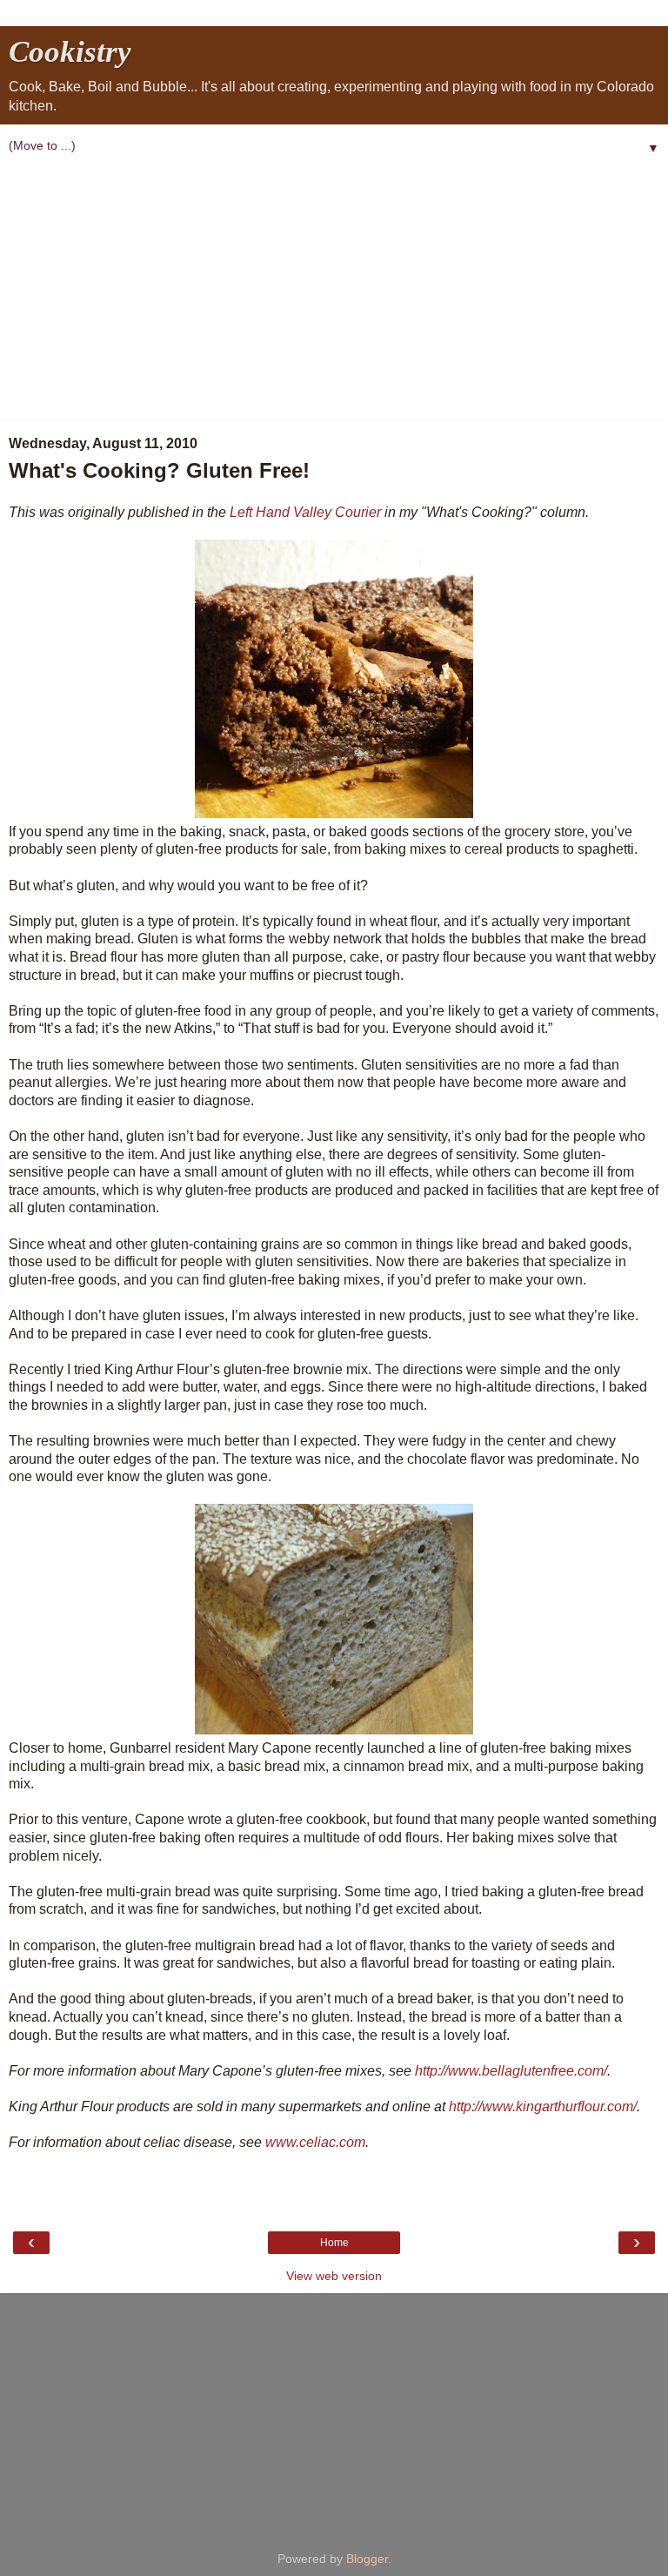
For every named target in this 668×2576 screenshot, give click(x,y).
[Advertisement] (334, 290)
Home (334, 2243)
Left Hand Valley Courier (305, 512)
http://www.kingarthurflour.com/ (543, 2106)
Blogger (367, 2559)
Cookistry (70, 51)
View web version (334, 2276)
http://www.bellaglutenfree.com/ (511, 2071)
